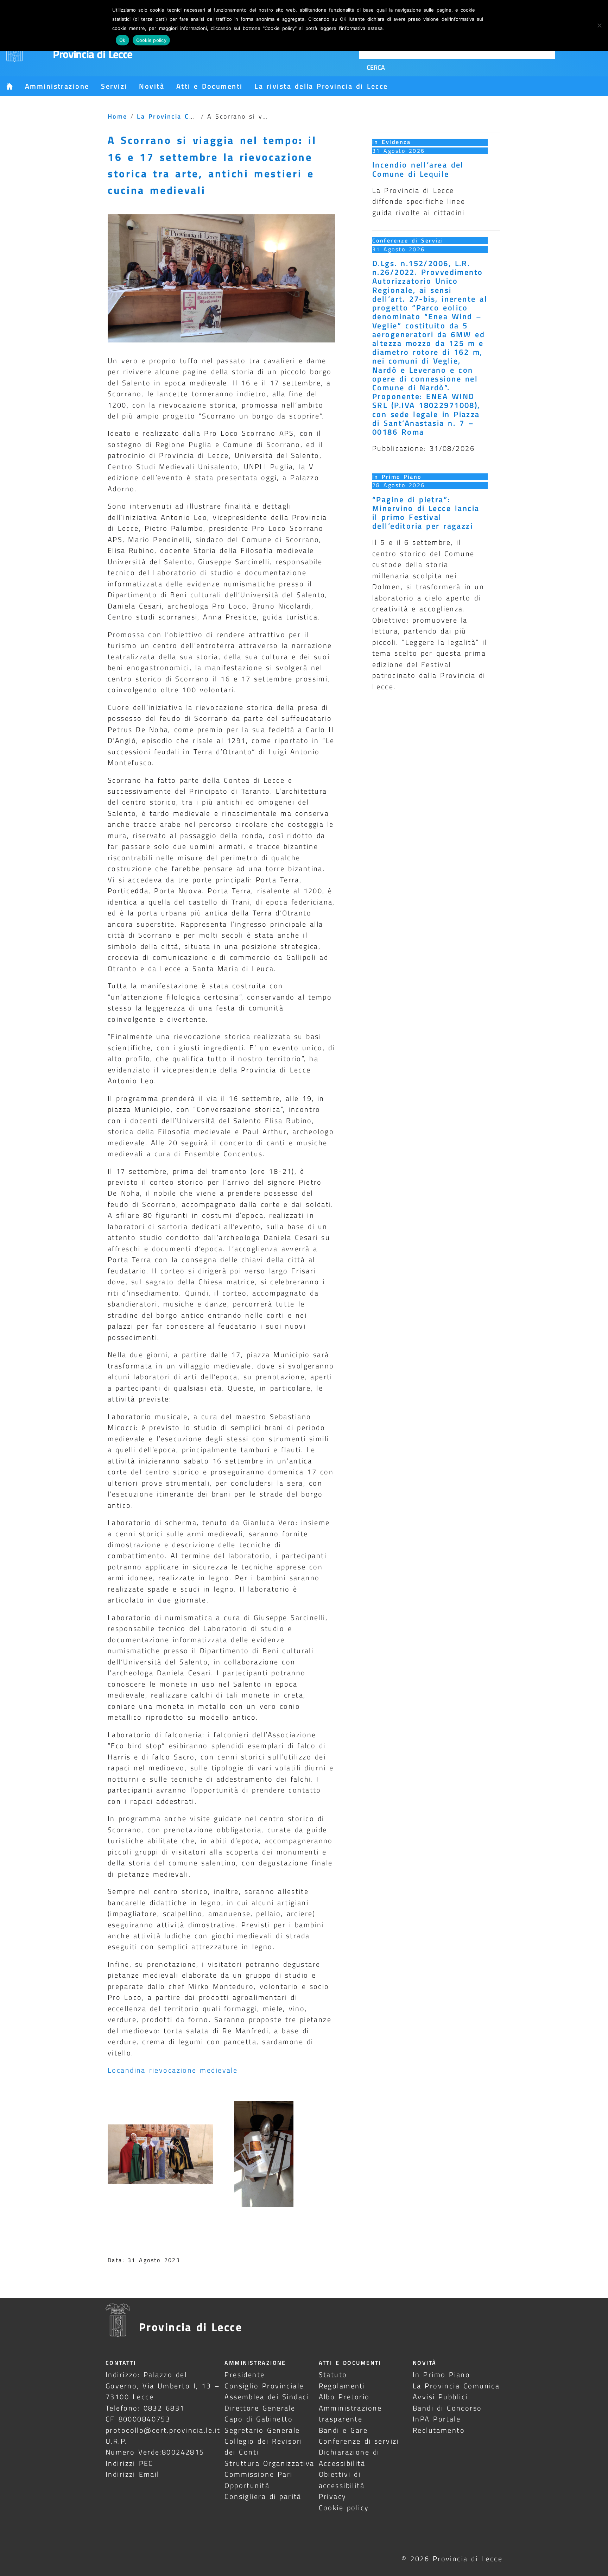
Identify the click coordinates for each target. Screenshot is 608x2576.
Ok (122, 40)
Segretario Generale (262, 2430)
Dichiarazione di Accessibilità (349, 2457)
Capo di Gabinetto (259, 2419)
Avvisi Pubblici (440, 2397)
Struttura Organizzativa (269, 2463)
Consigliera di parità (263, 2496)
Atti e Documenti (209, 86)
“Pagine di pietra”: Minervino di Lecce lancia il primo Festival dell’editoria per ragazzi (426, 513)
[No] (599, 25)
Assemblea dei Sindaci (267, 2397)
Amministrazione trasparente (350, 2413)
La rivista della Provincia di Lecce (321, 86)
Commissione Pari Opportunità (258, 2480)
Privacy (333, 2496)
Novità (152, 86)
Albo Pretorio (344, 2397)
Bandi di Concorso (447, 2408)
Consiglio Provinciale (264, 2386)
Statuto (333, 2375)
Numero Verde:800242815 (155, 2452)
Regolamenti (342, 2386)
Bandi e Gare (343, 2430)
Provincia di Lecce (93, 54)
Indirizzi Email (132, 2474)
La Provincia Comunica (178, 116)
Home (118, 116)
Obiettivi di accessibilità (342, 2480)
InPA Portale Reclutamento (439, 2424)
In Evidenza (391, 142)
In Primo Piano (397, 477)
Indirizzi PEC (129, 2463)
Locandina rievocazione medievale (174, 2070)
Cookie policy (344, 2508)
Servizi (114, 86)
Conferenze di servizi (359, 2441)
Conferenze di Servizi (408, 240)
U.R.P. (116, 2441)
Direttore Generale (260, 2408)
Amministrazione (57, 86)
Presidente (245, 2375)
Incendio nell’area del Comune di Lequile (418, 169)
